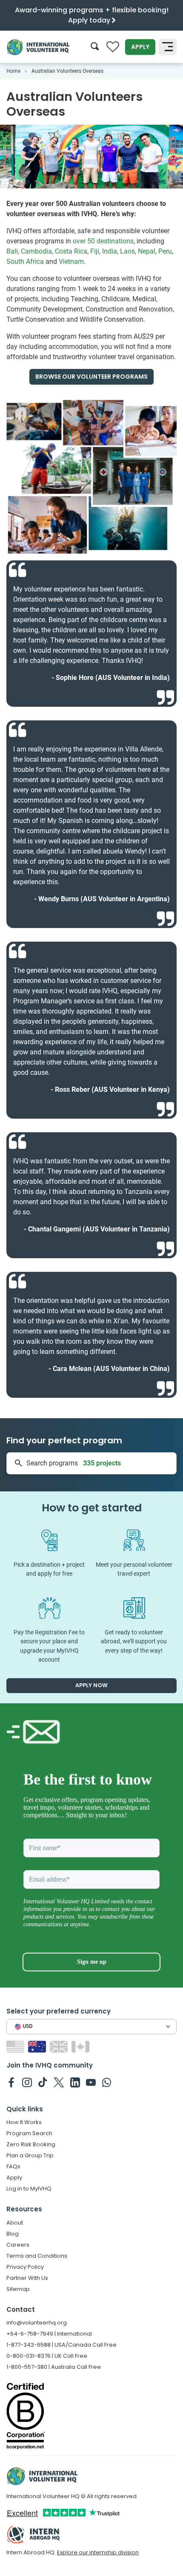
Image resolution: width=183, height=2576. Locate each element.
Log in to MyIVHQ (29, 2189)
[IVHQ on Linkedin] (75, 2082)
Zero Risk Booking (31, 2144)
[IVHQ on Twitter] (59, 2082)
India (110, 251)
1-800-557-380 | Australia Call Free (54, 2367)
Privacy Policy (25, 2267)
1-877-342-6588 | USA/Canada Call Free (61, 2345)
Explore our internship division (98, 2552)
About (15, 2223)
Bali (12, 251)
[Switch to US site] (16, 2046)
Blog (13, 2234)
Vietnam (71, 261)
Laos (127, 251)
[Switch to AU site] (38, 2046)
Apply (140, 47)
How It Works (24, 2122)
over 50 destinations (103, 241)
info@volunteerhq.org (37, 2323)
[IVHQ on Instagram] (27, 2082)
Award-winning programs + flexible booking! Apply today (92, 15)
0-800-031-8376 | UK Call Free (47, 2356)
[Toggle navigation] (168, 47)
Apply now (91, 1685)
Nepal (147, 251)
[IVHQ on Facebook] (11, 2082)
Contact (21, 2309)
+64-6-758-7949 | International (49, 2334)
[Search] (95, 47)
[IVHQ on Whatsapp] (107, 2082)
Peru (165, 251)
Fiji (95, 251)
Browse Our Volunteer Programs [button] (91, 377)
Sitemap (18, 2289)
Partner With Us (27, 2278)
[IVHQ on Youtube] (91, 2082)
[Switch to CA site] (81, 2046)
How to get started (92, 1508)
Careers (18, 2245)
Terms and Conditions (37, 2256)
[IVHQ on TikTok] (43, 2082)
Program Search (29, 2133)
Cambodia (36, 251)
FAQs (13, 2166)
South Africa (25, 261)
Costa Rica (71, 251)
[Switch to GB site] (60, 2046)
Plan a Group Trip (30, 2155)
